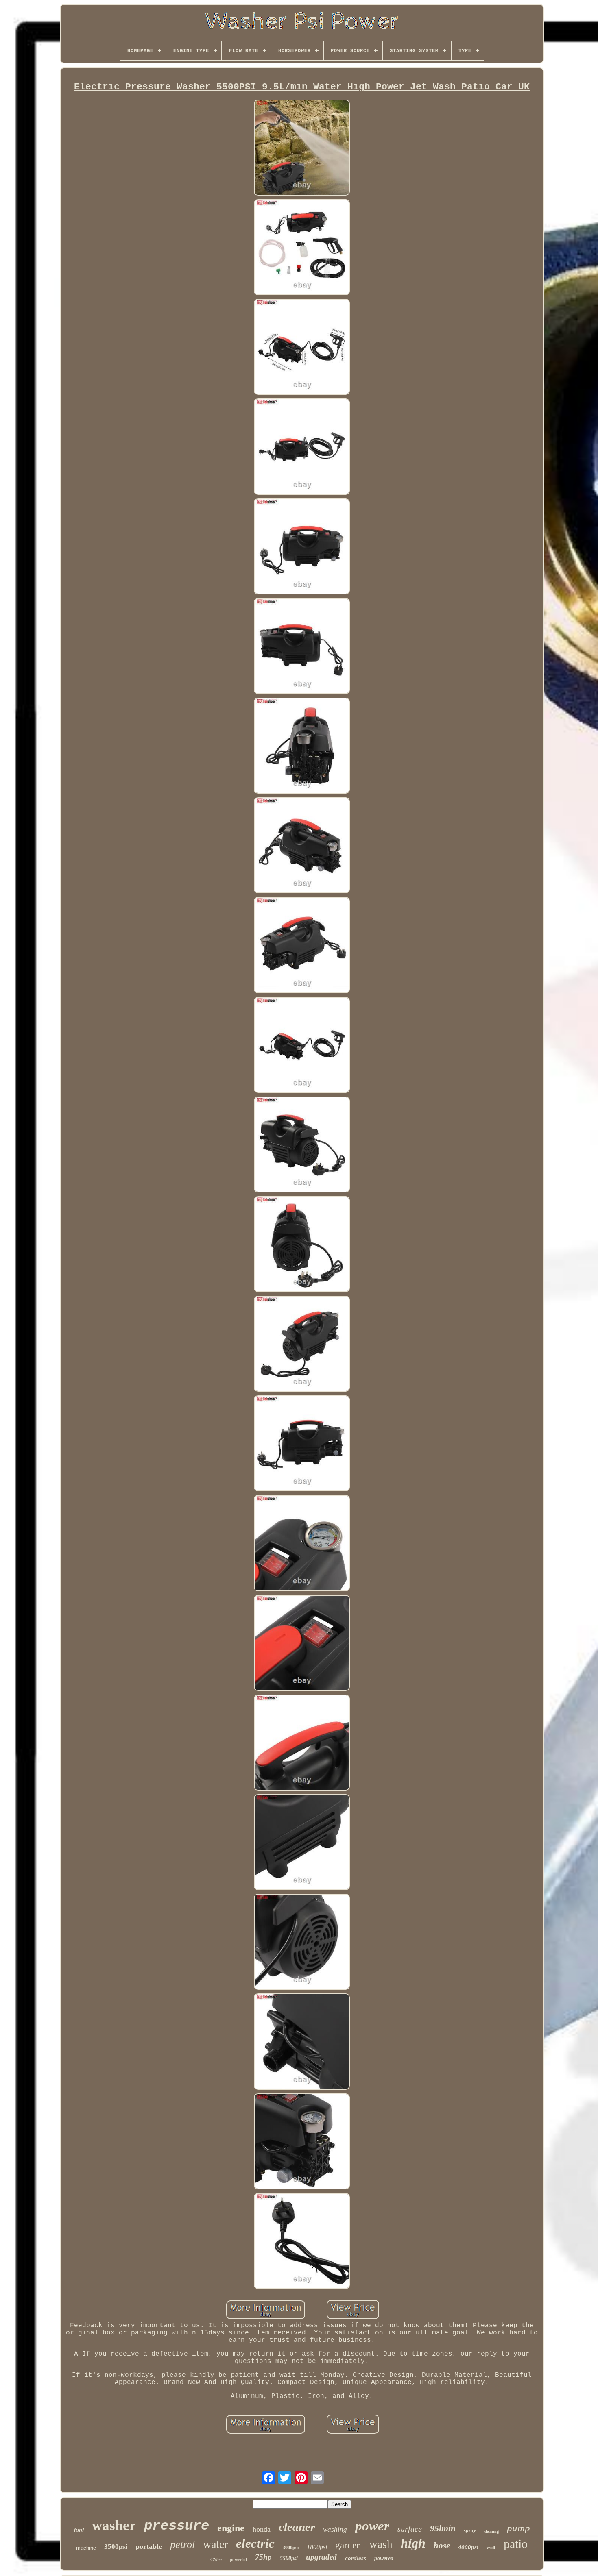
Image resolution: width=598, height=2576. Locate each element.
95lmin (443, 2528)
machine (86, 2548)
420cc (216, 2559)
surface (410, 2529)
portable (149, 2546)
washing (335, 2529)
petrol (182, 2544)
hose (442, 2546)
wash (381, 2544)
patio (516, 2544)
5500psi (289, 2558)
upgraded (321, 2557)
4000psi (468, 2547)
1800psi (317, 2547)
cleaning (491, 2531)
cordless (356, 2558)
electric (255, 2543)
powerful (238, 2559)
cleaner (297, 2527)
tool (79, 2530)
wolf (491, 2548)
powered (384, 2558)
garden (348, 2545)
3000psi (291, 2548)
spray (470, 2530)
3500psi (116, 2547)
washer (114, 2525)
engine (231, 2528)
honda (262, 2529)
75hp (263, 2557)
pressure (177, 2526)
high (413, 2543)
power (372, 2526)
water (215, 2544)
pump (518, 2528)
